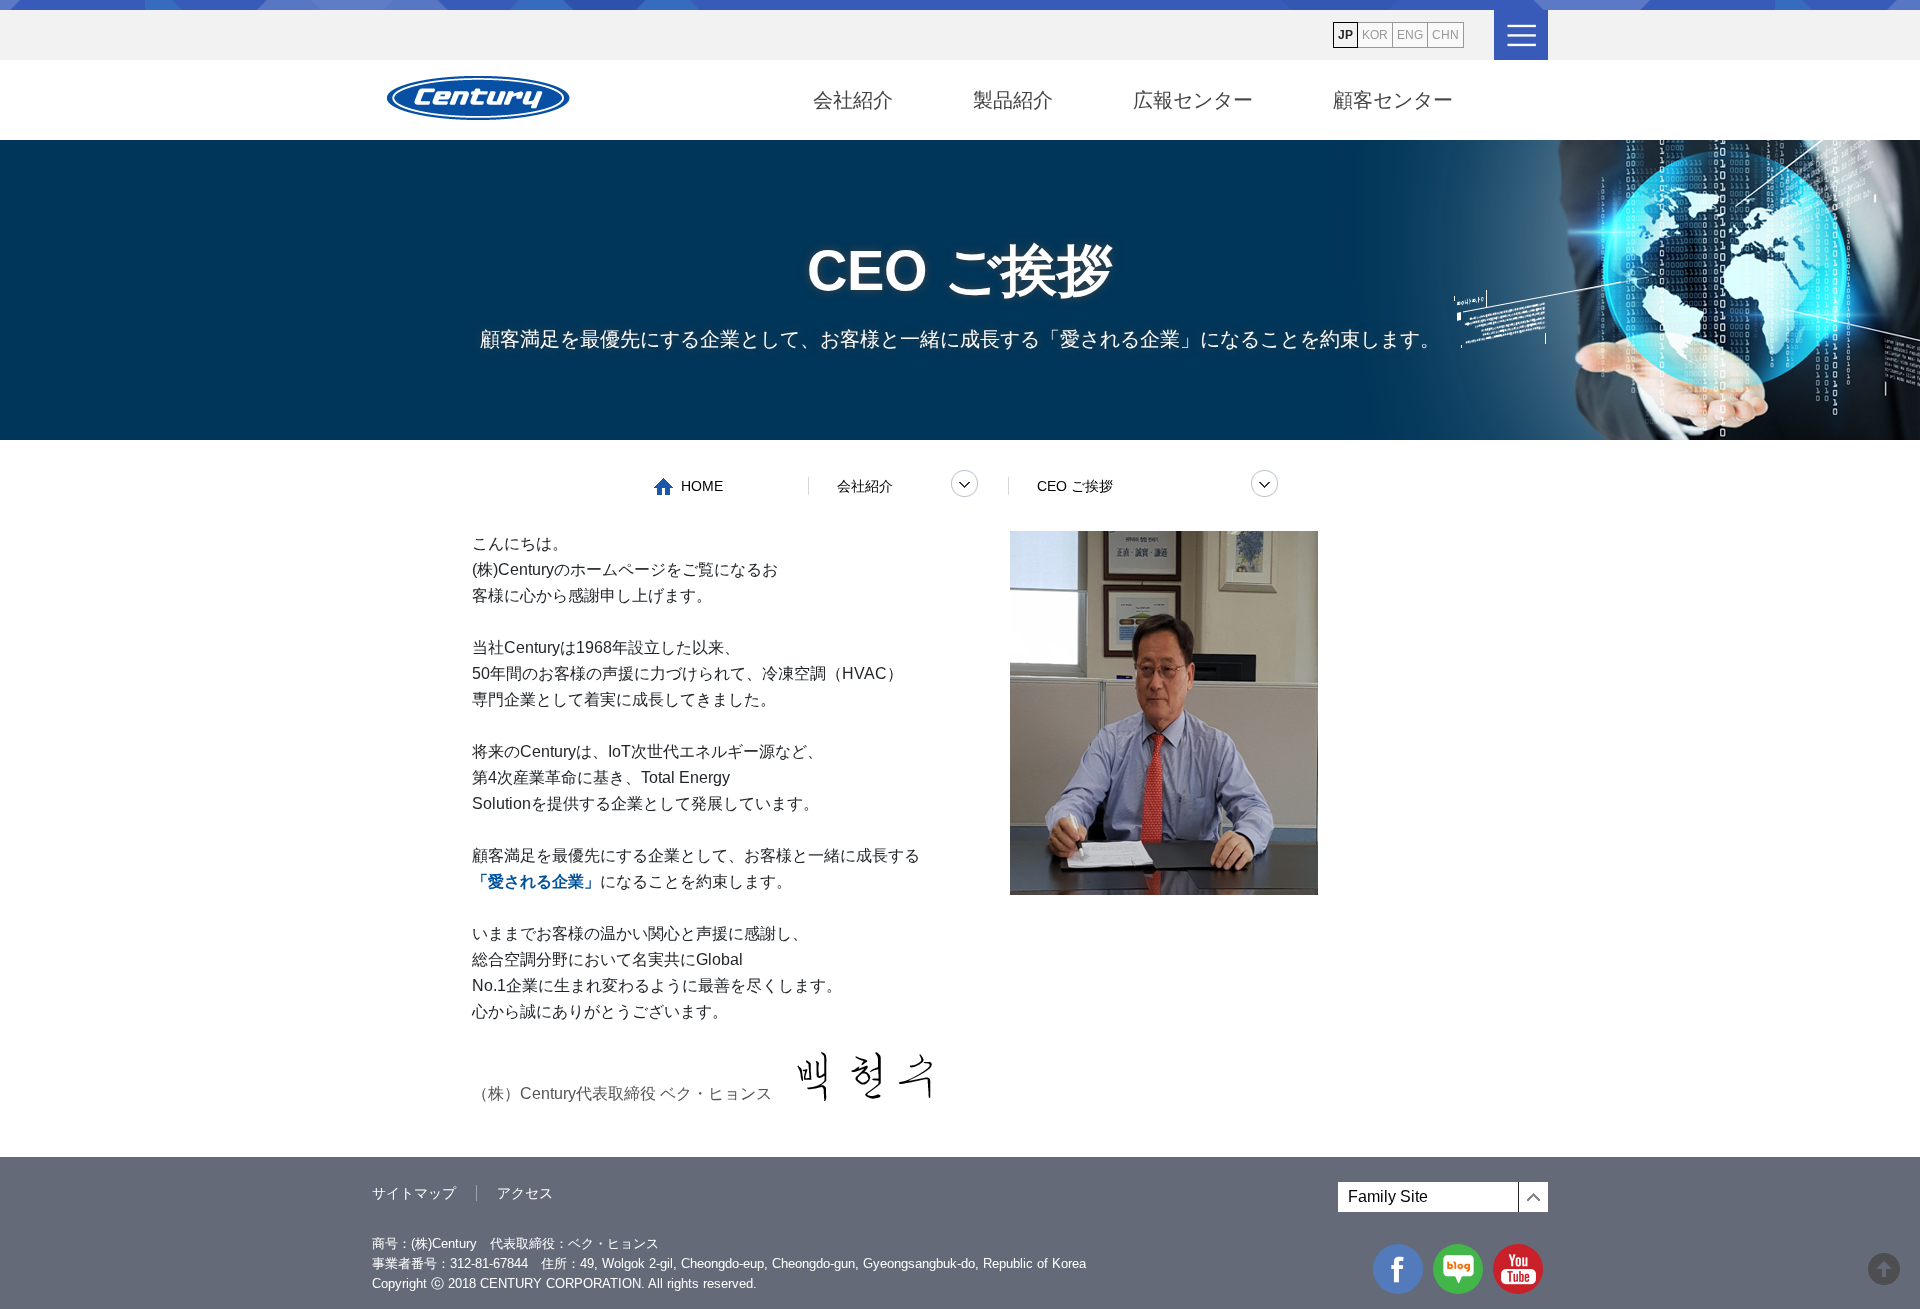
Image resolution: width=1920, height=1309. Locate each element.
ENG (1410, 35)
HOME (702, 486)
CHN (1445, 35)
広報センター (1193, 100)
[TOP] (1884, 1276)
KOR (1375, 35)
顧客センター (1393, 100)
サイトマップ (414, 1193)
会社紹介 (853, 100)
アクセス (525, 1193)
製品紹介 (1013, 100)
